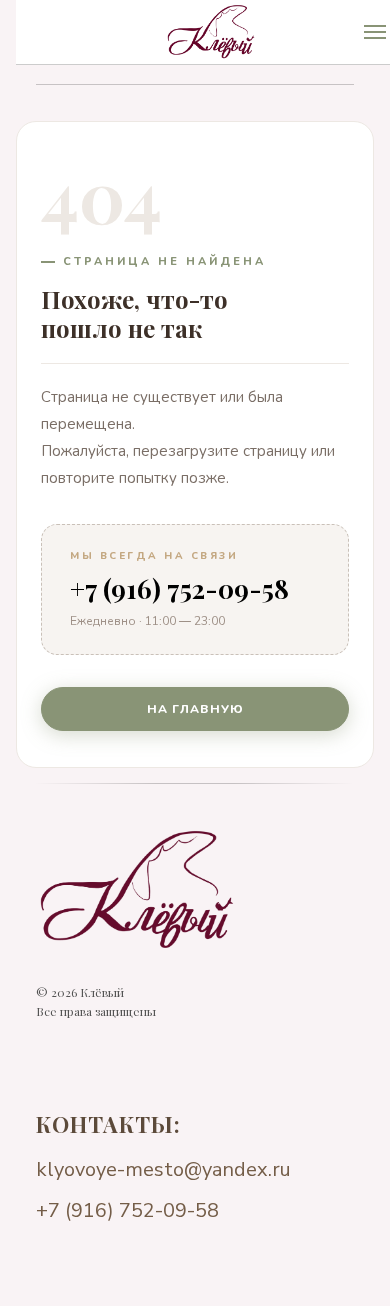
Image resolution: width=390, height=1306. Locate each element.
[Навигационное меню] (375, 32)
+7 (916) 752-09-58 (179, 588)
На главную (195, 709)
